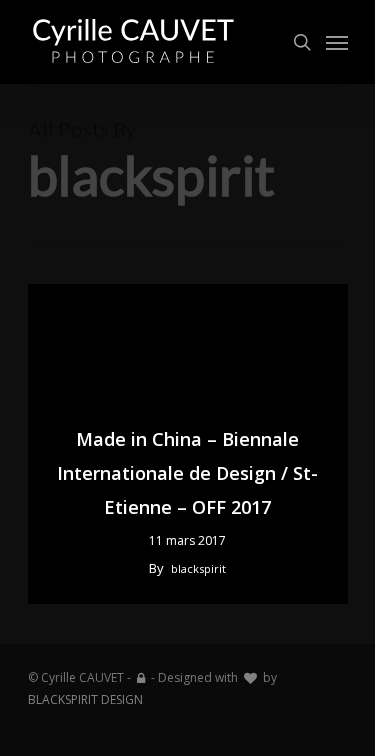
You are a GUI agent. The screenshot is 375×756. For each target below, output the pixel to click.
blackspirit (198, 568)
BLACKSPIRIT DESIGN (85, 699)
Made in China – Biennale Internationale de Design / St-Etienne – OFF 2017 (187, 473)
